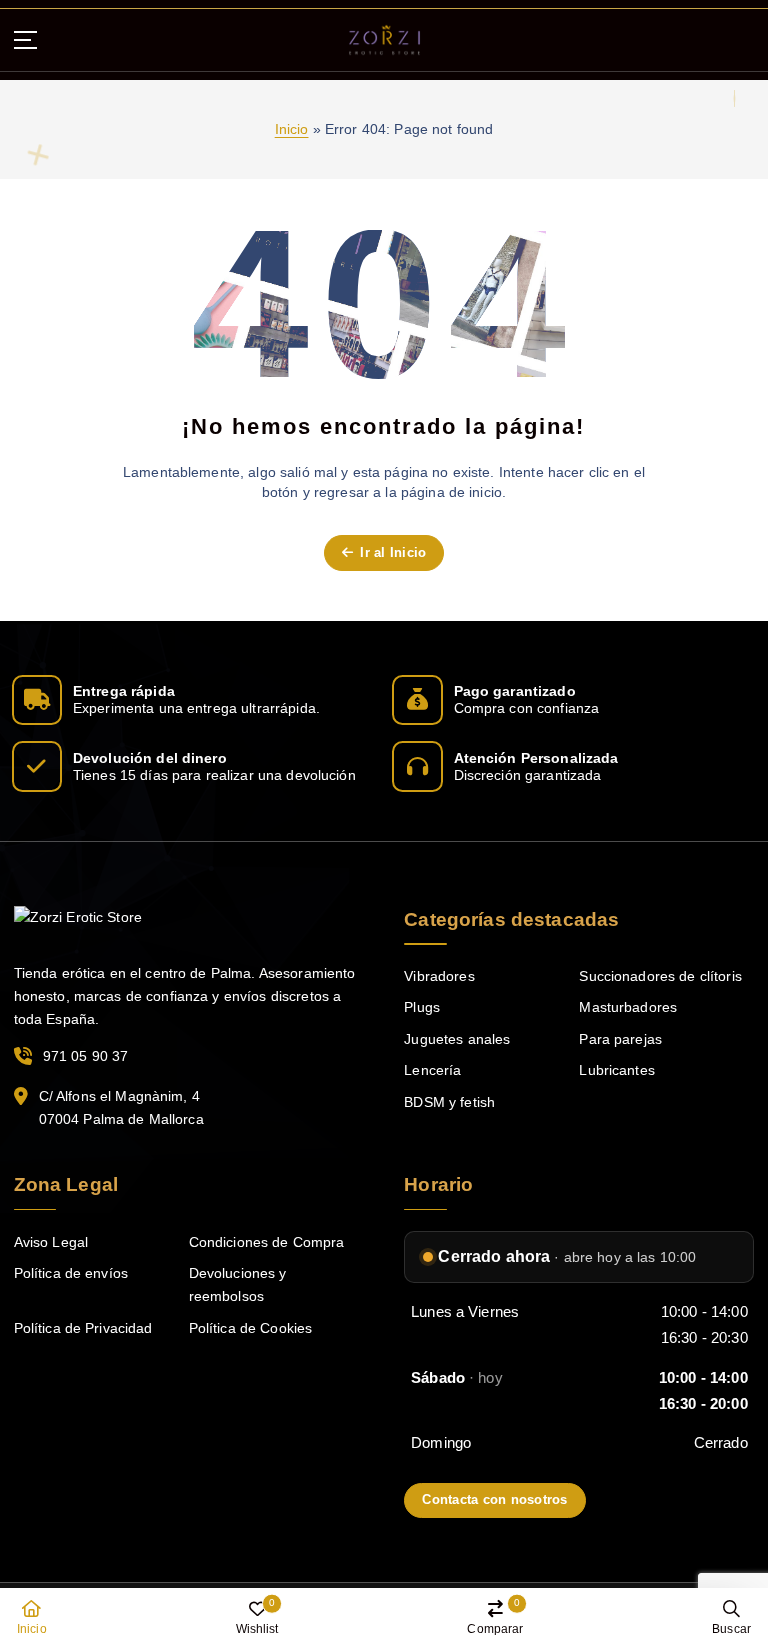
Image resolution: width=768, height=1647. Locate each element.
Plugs (422, 1007)
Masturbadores (628, 1007)
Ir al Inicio (391, 552)
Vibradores (439, 976)
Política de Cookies (251, 1328)
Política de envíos (71, 1273)
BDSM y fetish (449, 1102)
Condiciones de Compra (267, 1242)
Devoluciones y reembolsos (238, 1285)
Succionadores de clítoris (660, 976)
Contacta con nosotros (494, 1499)
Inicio (292, 129)
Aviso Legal (51, 1242)
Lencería (432, 1070)
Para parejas (620, 1039)
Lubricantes (617, 1070)
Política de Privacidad (83, 1328)
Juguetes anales (457, 1039)
